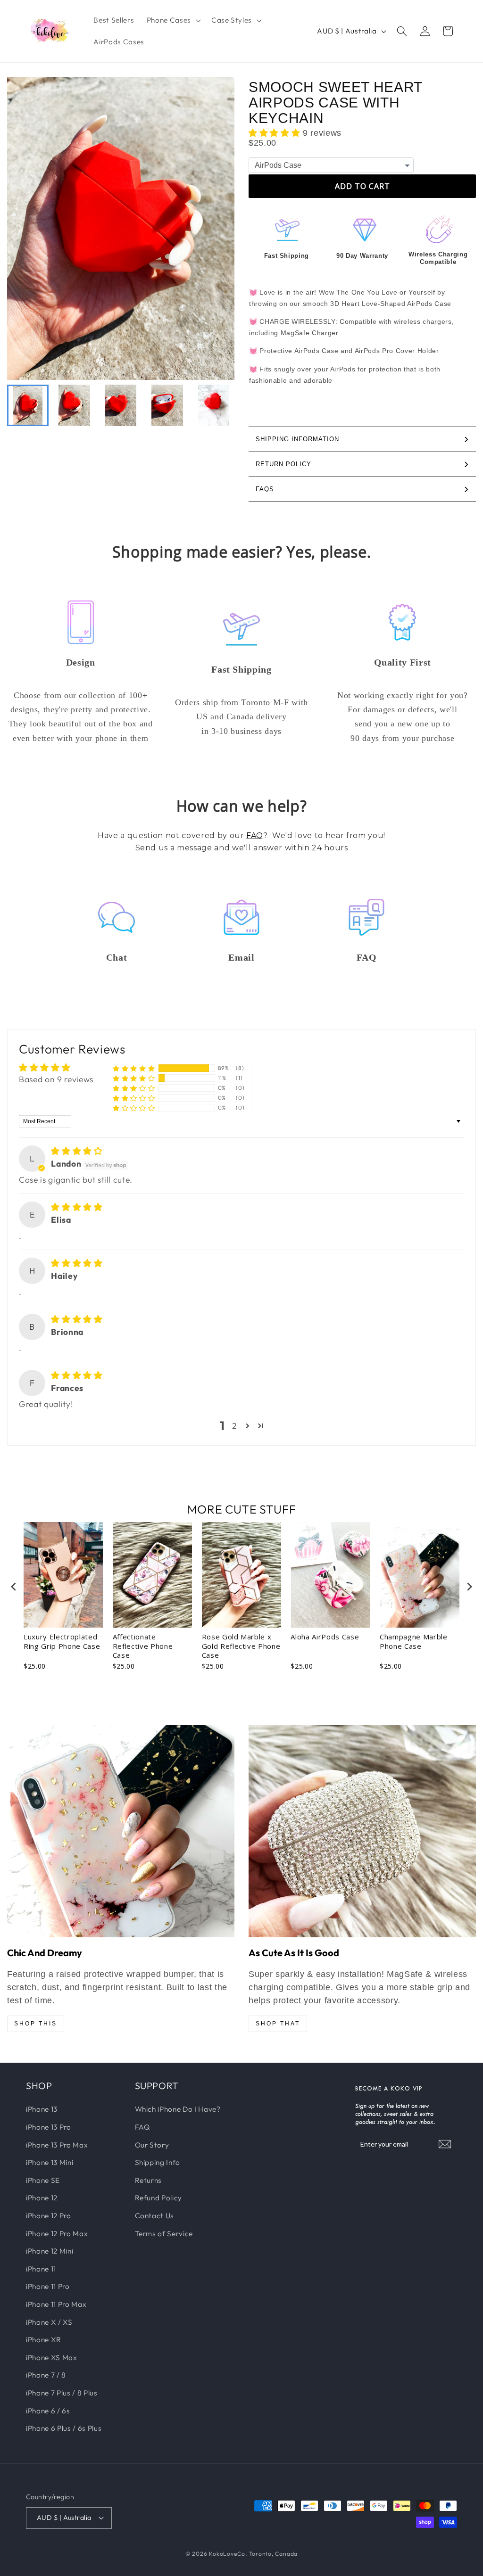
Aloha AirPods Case (325, 1637)
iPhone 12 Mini (50, 2251)
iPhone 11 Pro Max (56, 2304)
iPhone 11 (41, 2269)
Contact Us (155, 2216)
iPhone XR (44, 2340)
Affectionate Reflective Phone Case (143, 1646)
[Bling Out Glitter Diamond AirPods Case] (362, 1831)
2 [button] (235, 1426)
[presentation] (14, 1586)
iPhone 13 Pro (49, 2127)
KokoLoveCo (227, 2554)
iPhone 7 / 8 (46, 2375)
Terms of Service (164, 2234)
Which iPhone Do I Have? (178, 2109)
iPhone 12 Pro (49, 2216)
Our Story (152, 2145)
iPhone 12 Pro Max (57, 2234)
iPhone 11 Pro (48, 2286)
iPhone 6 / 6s (48, 2411)
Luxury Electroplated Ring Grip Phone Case (62, 1642)
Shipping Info (158, 2162)
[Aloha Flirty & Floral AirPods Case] (121, 1831)
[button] (173, 20)
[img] (77, 1151)
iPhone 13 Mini (50, 2162)
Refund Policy (159, 2198)
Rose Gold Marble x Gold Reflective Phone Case (241, 1646)
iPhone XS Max (52, 2358)
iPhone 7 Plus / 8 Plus (62, 2393)
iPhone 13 (42, 2109)
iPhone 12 (42, 2198)
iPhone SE (43, 2180)
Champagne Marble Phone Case (414, 1642)
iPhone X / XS (49, 2322)
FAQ (255, 835)
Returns (149, 2180)
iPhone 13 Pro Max (57, 2145)
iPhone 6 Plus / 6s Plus (64, 2428)
